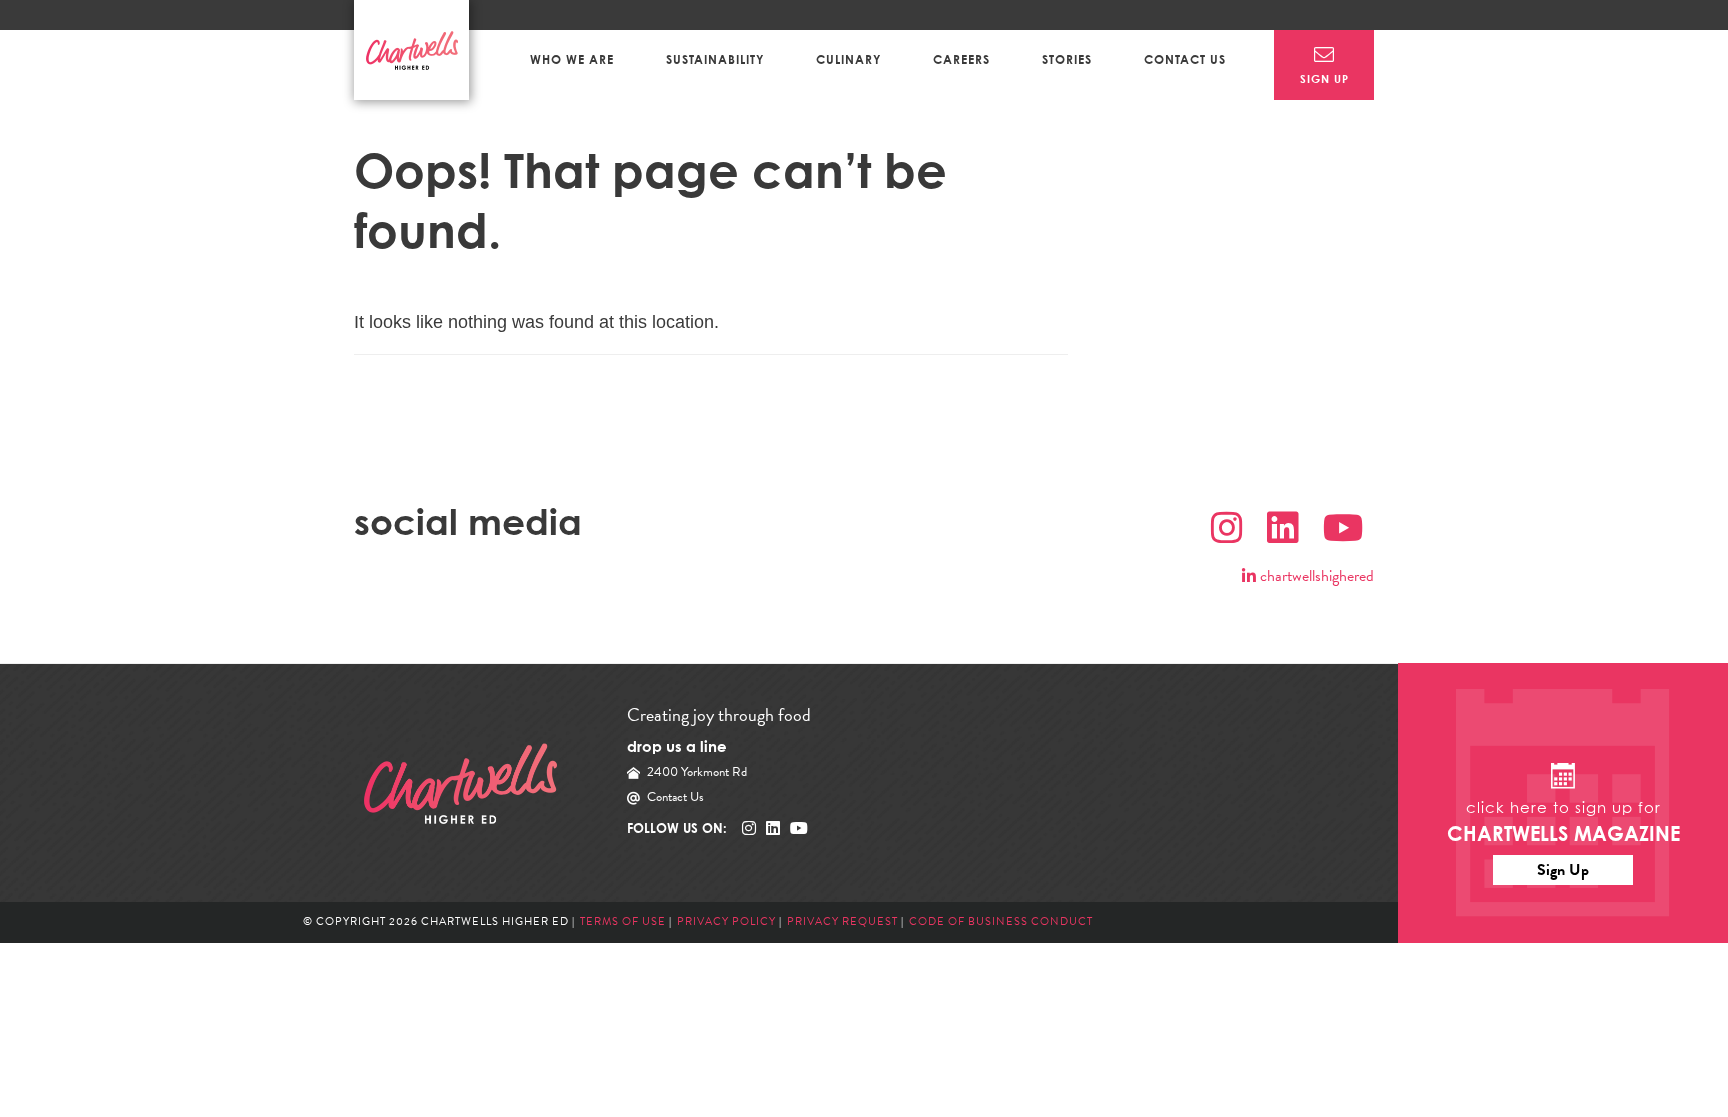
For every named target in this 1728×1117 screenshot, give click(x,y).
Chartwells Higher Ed (411, 50)
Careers (961, 59)
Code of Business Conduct (1001, 921)
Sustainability (715, 59)
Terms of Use (623, 921)
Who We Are (572, 59)
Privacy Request (844, 921)
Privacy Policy (726, 921)
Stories (1067, 59)
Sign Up (1563, 870)
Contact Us (1185, 59)
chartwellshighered (1315, 576)
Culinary (848, 59)
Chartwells (460, 783)
